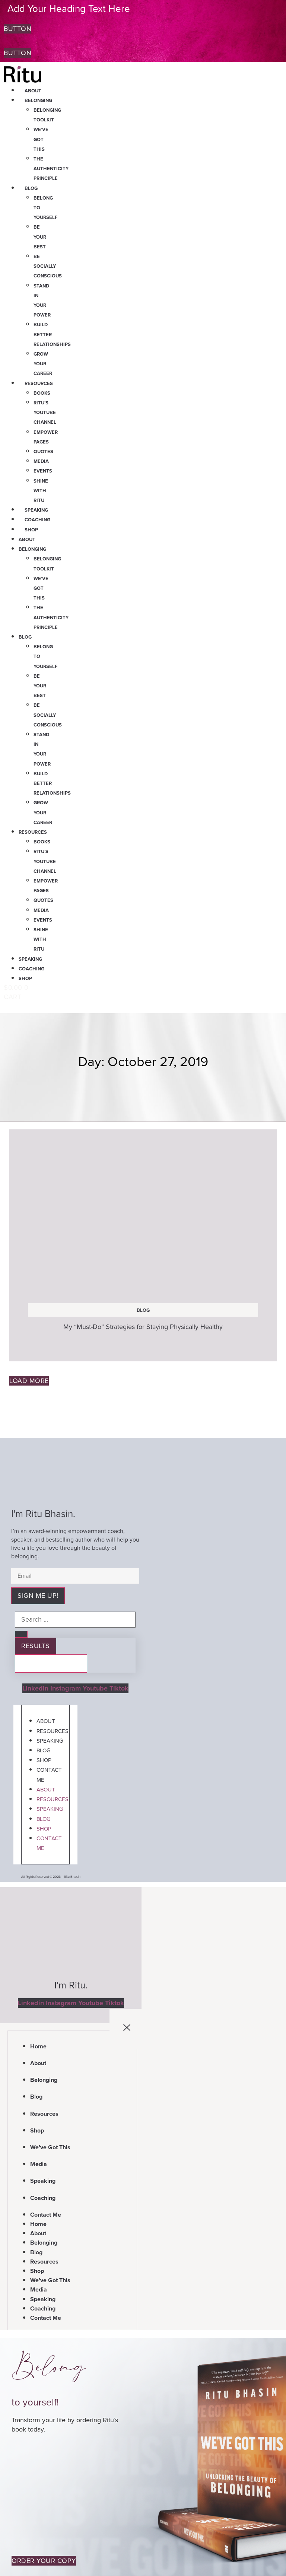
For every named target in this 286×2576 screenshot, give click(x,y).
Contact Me (49, 1775)
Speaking (36, 510)
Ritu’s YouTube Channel (45, 412)
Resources (39, 383)
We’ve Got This (41, 139)
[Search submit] (21, 1634)
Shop (31, 530)
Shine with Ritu (41, 491)
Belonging (38, 100)
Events (43, 471)
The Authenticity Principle (51, 168)
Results (36, 1646)
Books (42, 393)
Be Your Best (40, 237)
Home (38, 2046)
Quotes (43, 451)
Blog (31, 188)
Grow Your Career (43, 364)
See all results (51, 1663)
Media (41, 461)
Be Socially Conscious (48, 266)
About (33, 91)
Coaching (37, 520)
